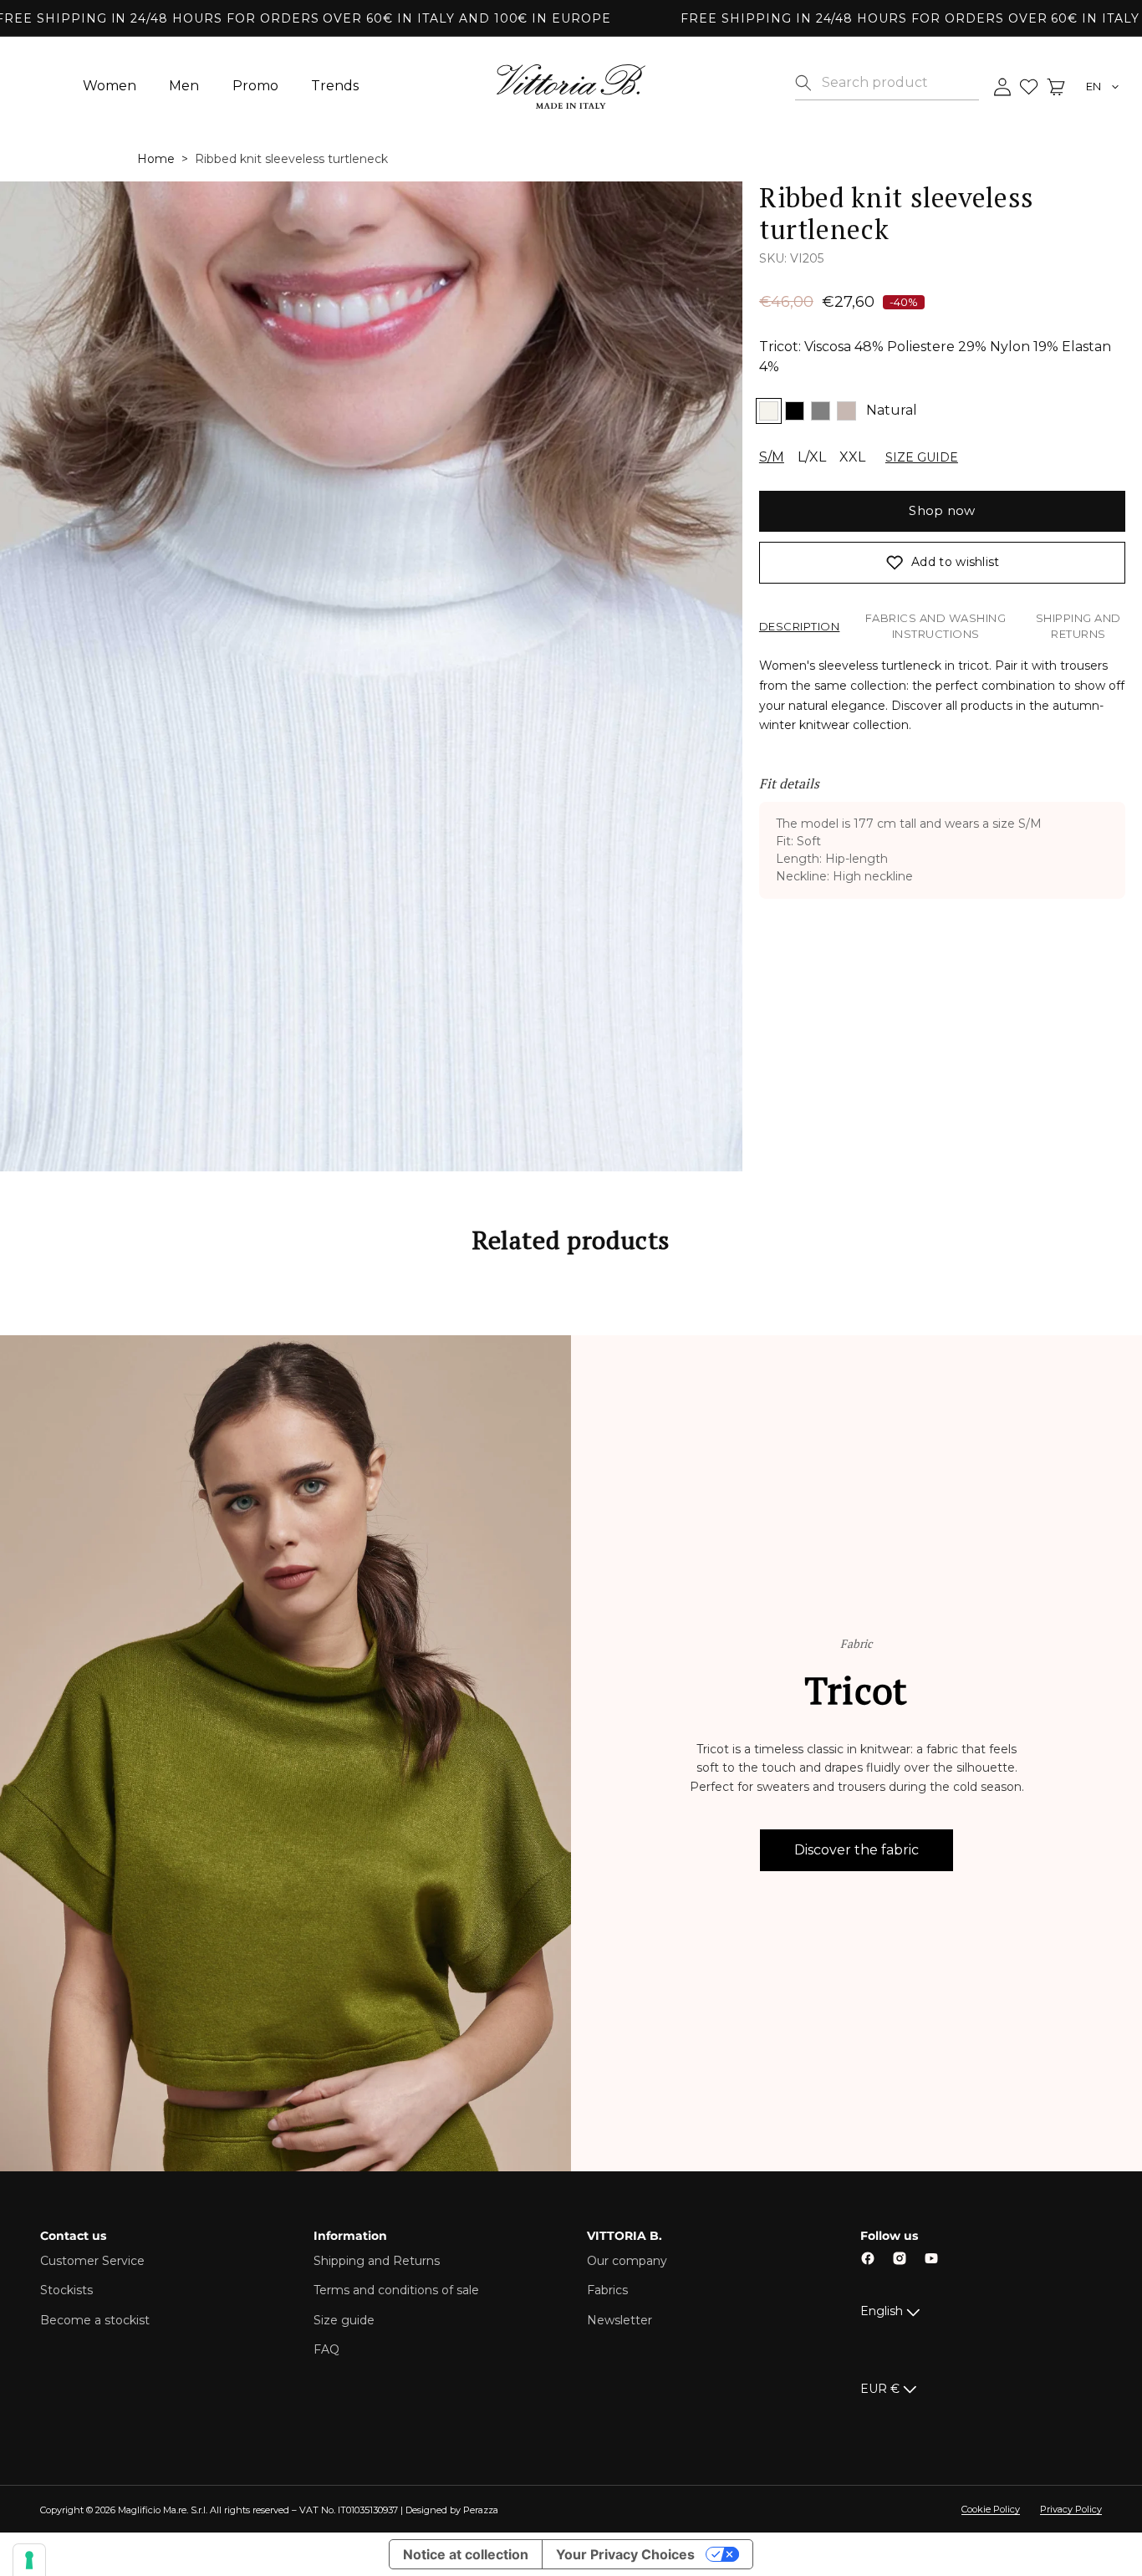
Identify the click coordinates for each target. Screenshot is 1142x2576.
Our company (627, 2261)
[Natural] (769, 411)
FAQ (326, 2349)
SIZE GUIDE (922, 457)
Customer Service (92, 2261)
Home (156, 159)
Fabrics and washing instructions (936, 626)
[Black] (795, 411)
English (882, 2311)
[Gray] (821, 411)
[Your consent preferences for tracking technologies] (29, 2560)
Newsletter (619, 2320)
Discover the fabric (856, 1850)
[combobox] (900, 83)
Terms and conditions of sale (396, 2290)
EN (1094, 87)
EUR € (880, 2389)
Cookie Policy (991, 2509)
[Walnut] (846, 411)
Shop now (942, 510)
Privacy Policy (1071, 2509)
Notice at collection (466, 2554)
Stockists (66, 2290)
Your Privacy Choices (625, 2554)
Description (800, 626)
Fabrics (607, 2290)
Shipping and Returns (1078, 626)
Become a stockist (95, 2320)
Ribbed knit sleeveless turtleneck (291, 159)
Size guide (344, 2320)
